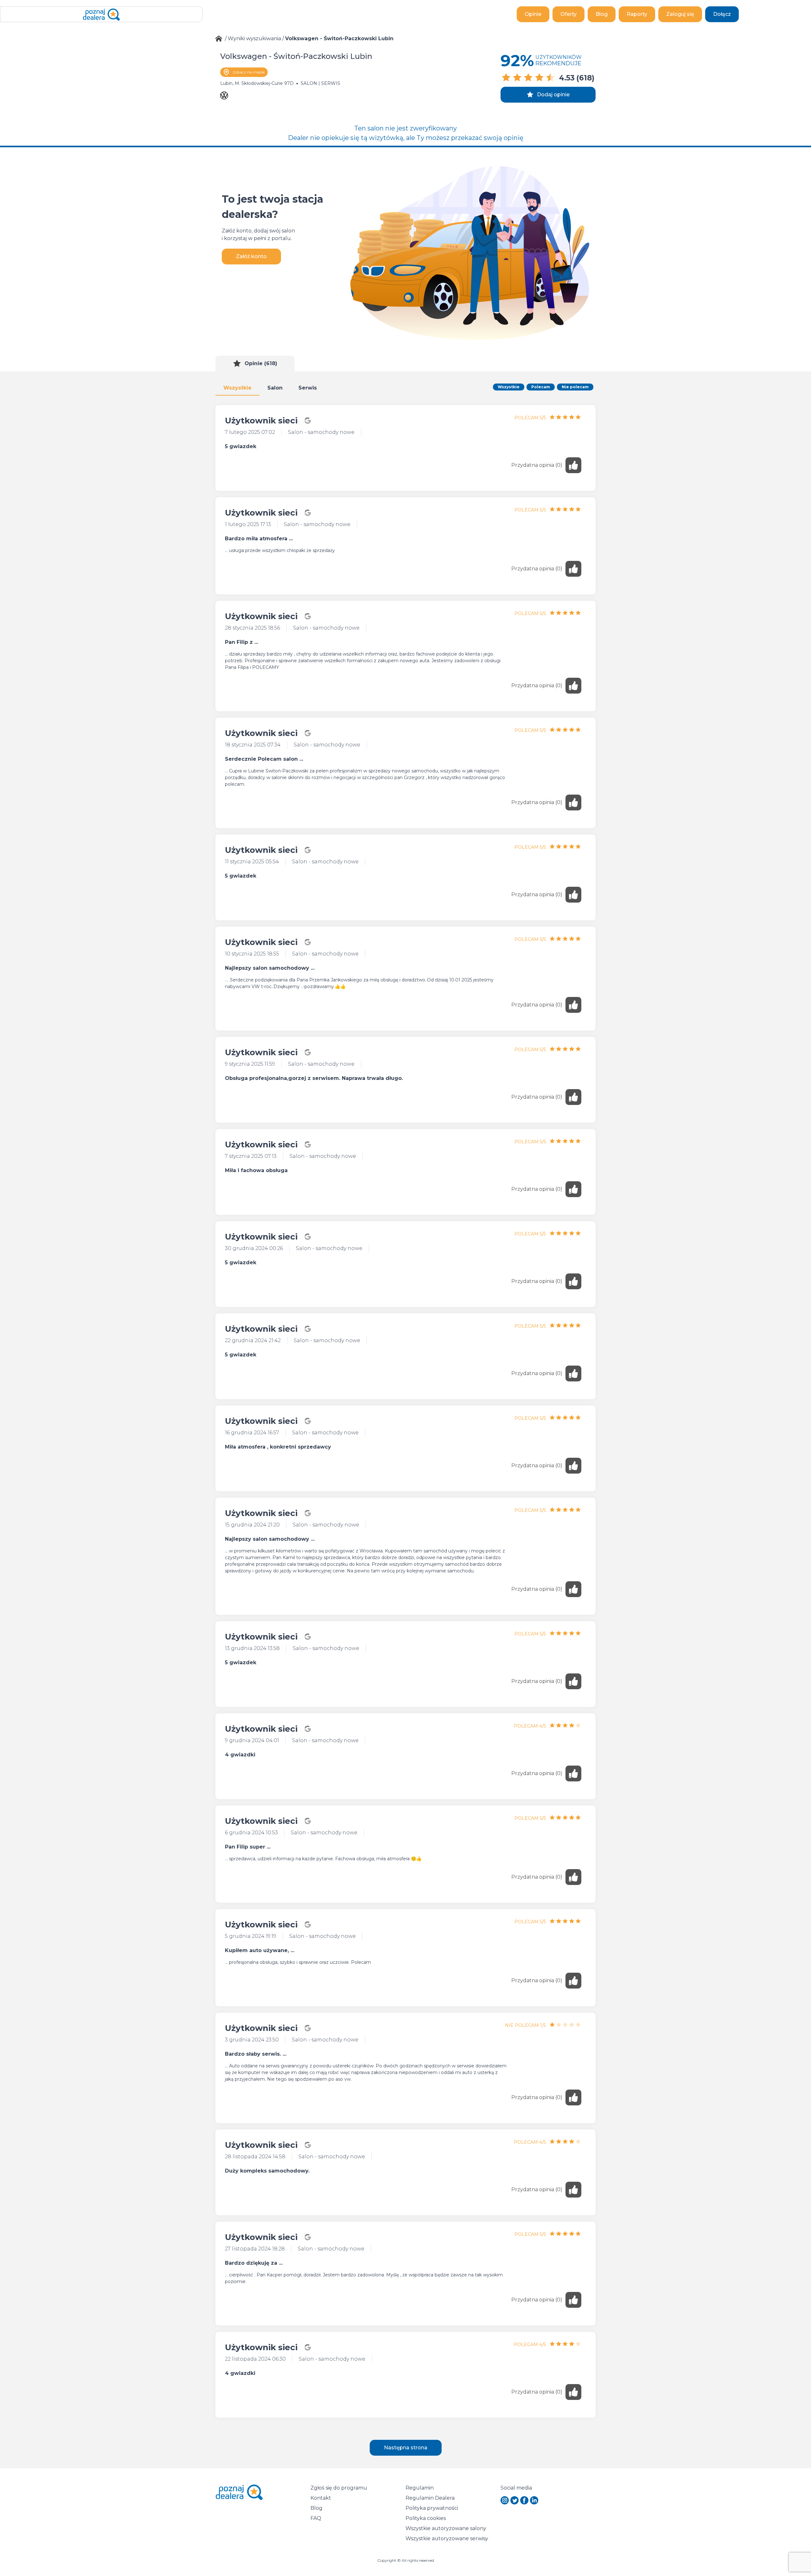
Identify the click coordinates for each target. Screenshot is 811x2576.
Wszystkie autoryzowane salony (446, 2528)
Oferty (568, 14)
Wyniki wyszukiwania (254, 38)
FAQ (316, 2518)
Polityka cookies (426, 2518)
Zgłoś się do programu (339, 2488)
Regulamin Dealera (430, 2498)
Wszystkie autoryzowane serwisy (447, 2538)
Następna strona (406, 2448)
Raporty (637, 14)
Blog (602, 14)
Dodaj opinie (553, 95)
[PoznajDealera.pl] (101, 14)
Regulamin (420, 2488)
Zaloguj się (680, 14)
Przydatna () (537, 465)
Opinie (533, 14)
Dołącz (722, 14)
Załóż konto (251, 256)
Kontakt (321, 2498)
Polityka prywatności (432, 2508)
